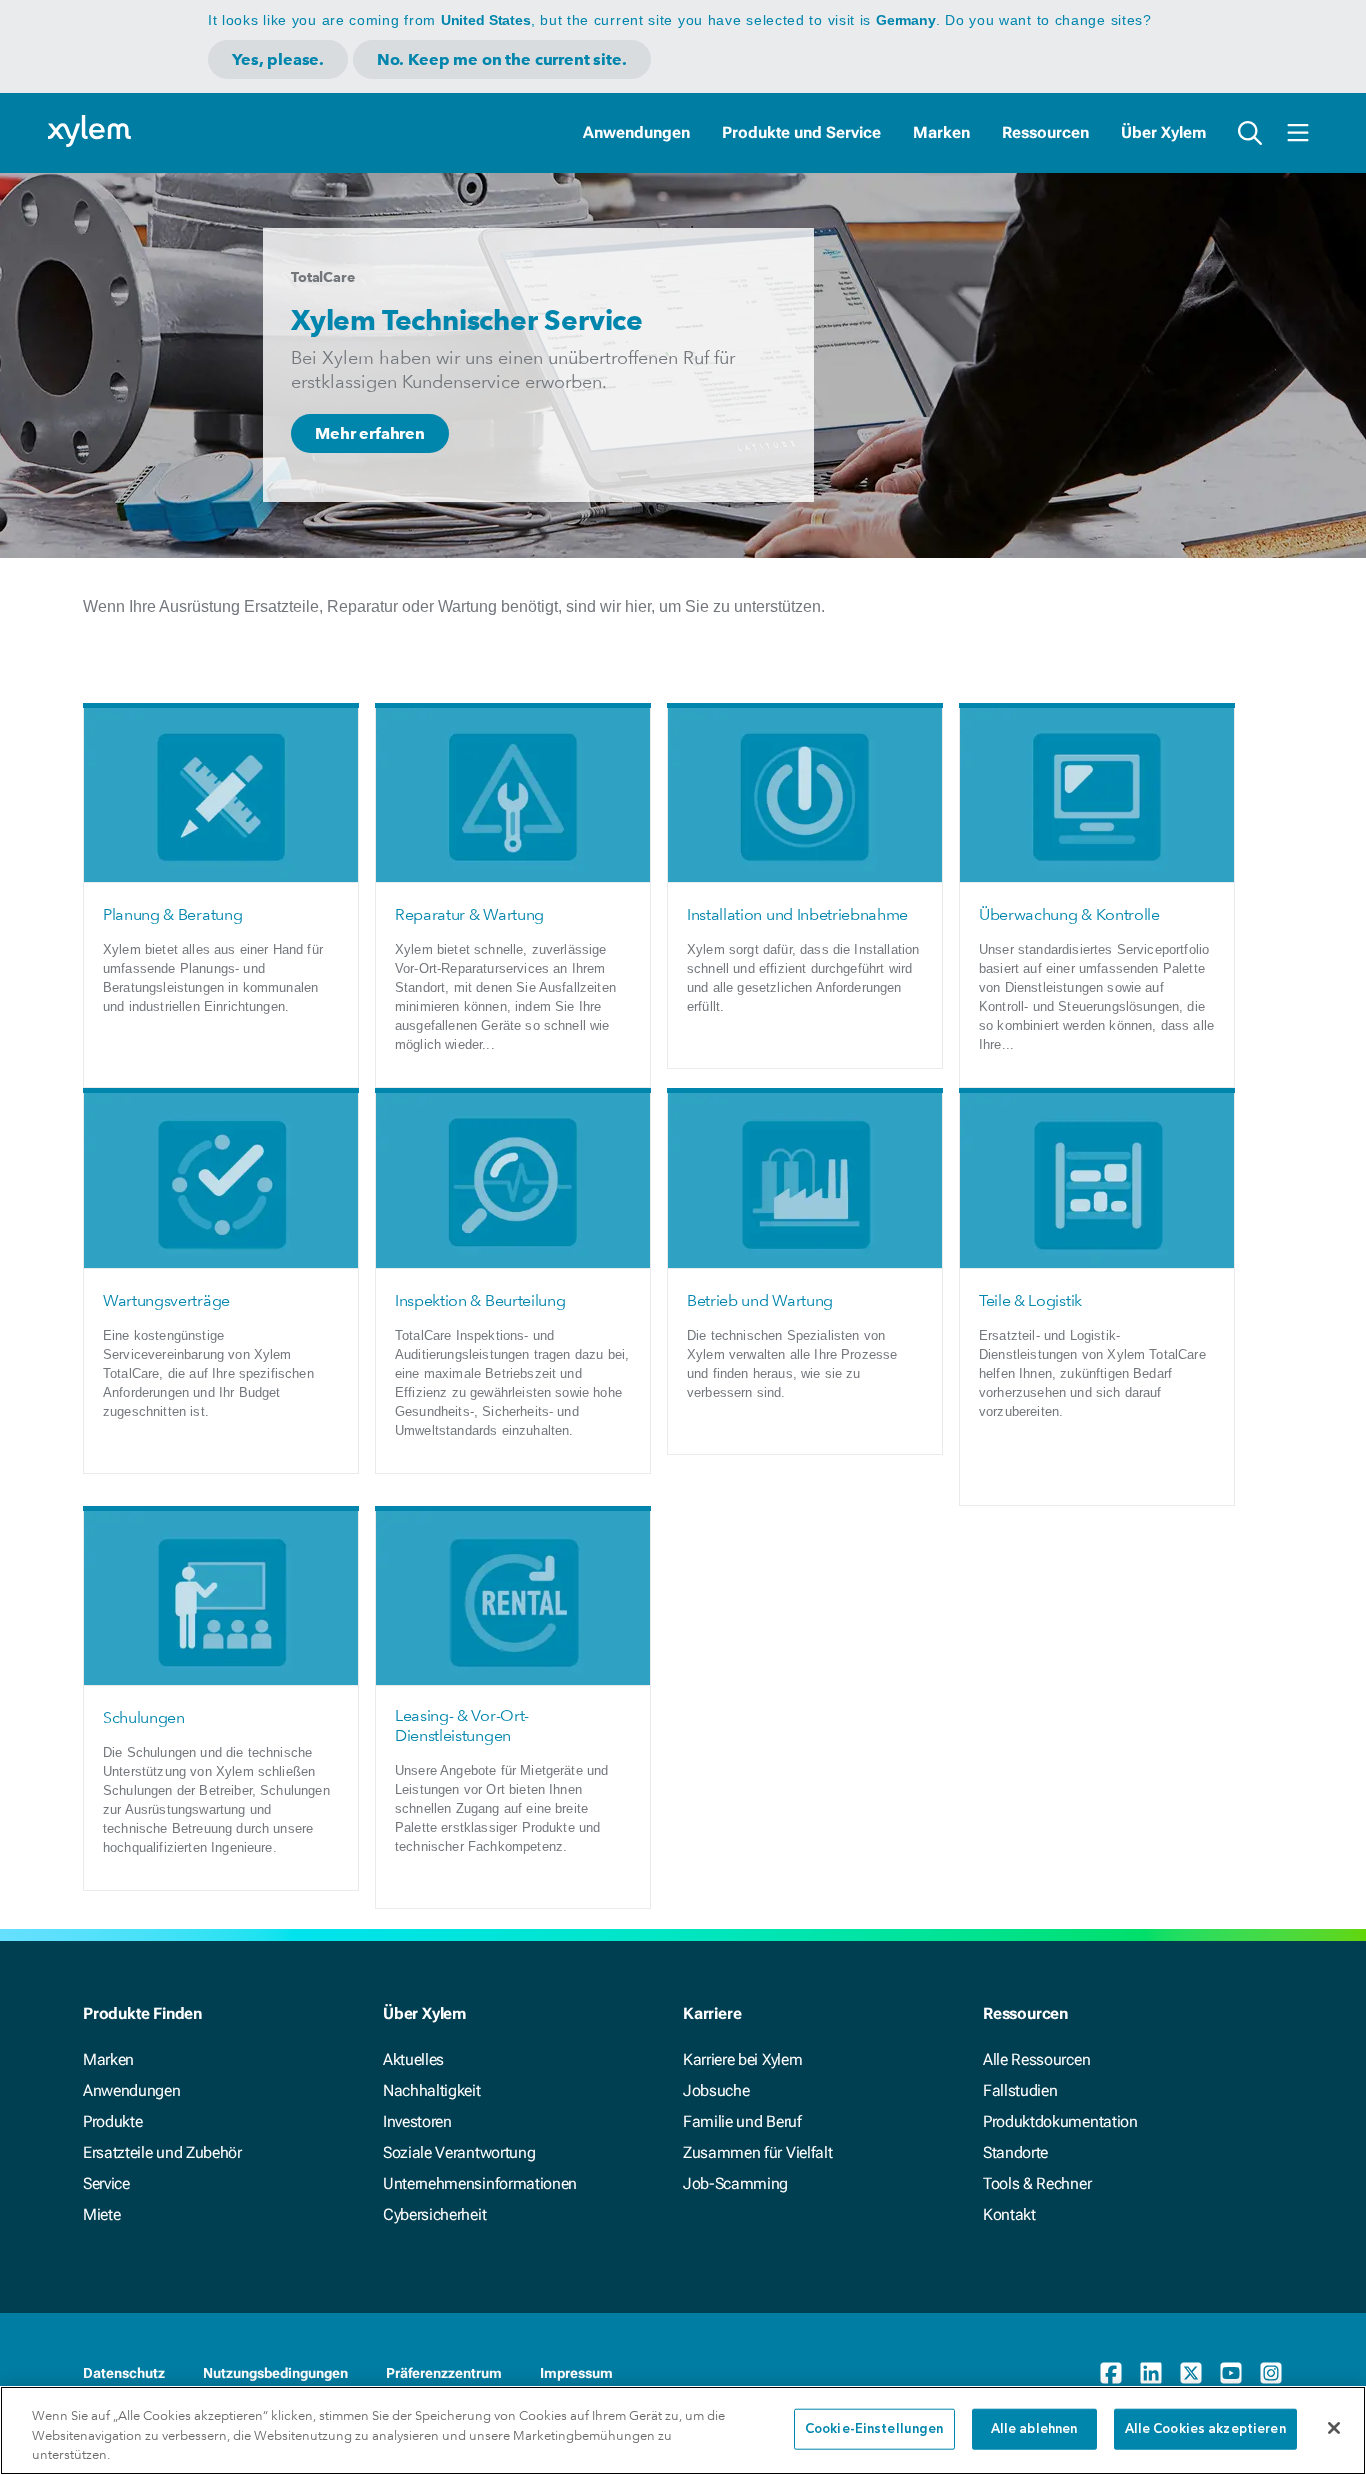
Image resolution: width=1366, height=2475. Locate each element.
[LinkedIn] (1151, 2373)
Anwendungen (636, 132)
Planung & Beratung (172, 914)
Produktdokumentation (1060, 2121)
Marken (941, 132)
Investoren (417, 2121)
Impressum (576, 2373)
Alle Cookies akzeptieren (1205, 2428)
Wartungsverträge (166, 1300)
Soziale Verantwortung (459, 2152)
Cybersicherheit (434, 2214)
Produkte (112, 2121)
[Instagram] (1271, 2373)
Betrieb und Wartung (760, 1300)
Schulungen (144, 1717)
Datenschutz (124, 2373)
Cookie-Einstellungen (874, 2428)
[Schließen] (1334, 2428)
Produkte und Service (801, 132)
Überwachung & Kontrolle (1069, 914)
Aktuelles (413, 2059)
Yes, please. (278, 59)
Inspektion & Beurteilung (480, 1300)
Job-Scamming (735, 2183)
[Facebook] (1111, 2373)
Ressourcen (1045, 132)
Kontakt (1009, 2214)
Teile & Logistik (1030, 1300)
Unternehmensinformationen (480, 2183)
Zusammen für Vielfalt (757, 2152)
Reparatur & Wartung (469, 914)
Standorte (1015, 2152)
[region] (683, 2430)
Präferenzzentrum (444, 2373)
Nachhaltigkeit (432, 2090)
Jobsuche (716, 2090)
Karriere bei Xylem (742, 2059)
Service (106, 2183)
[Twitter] (1191, 2373)
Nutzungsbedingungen (275, 2373)
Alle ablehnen (1034, 2428)
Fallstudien (1020, 2090)
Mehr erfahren (370, 433)
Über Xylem (1163, 132)
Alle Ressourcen (1036, 2059)
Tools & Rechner (1037, 2183)
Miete (101, 2214)
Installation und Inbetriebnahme (797, 914)
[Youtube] (1231, 2373)
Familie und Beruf (742, 2121)
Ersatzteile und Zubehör (162, 2152)
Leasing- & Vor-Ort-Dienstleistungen (462, 1725)
